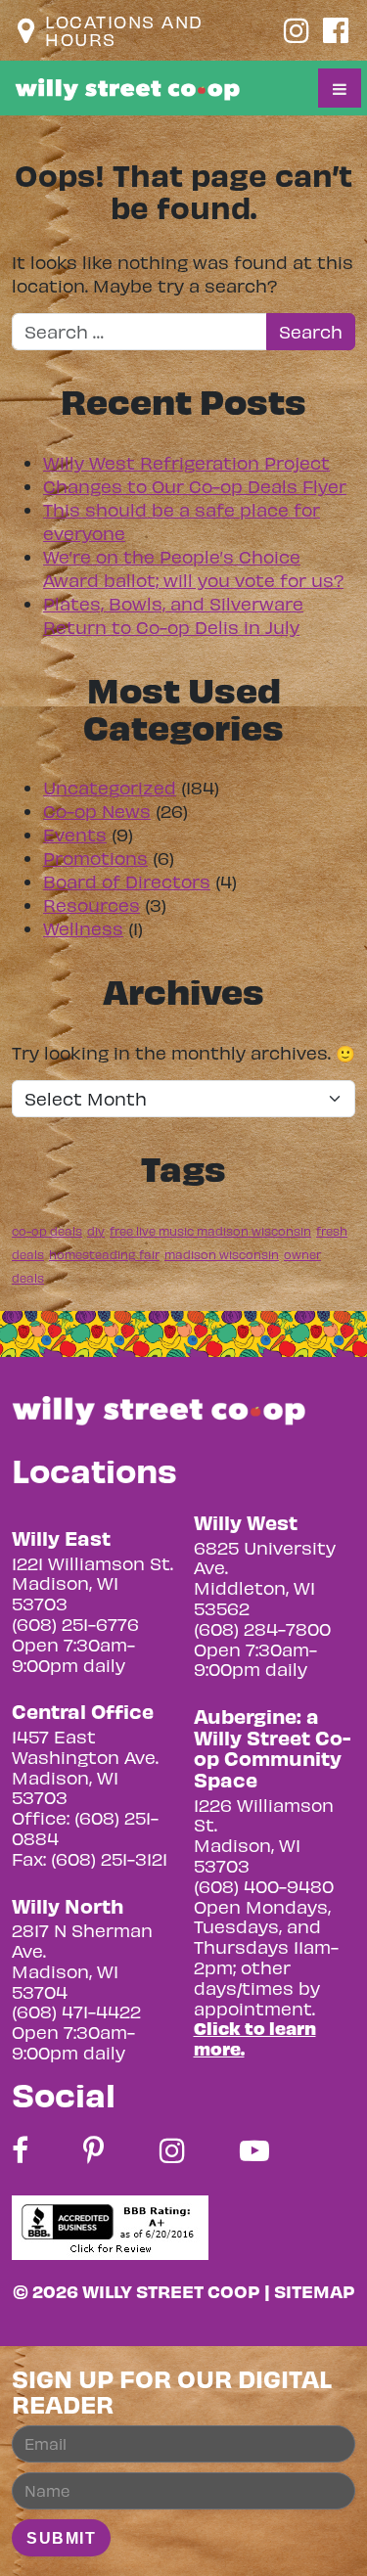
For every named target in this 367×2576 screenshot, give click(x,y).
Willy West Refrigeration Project (186, 462)
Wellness (83, 928)
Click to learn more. (255, 2038)
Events (75, 834)
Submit (61, 2538)
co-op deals (47, 1231)
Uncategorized (110, 787)
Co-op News (97, 811)
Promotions (95, 858)
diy (96, 1231)
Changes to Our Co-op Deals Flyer (195, 486)
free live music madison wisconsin (210, 1231)
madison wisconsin (222, 1254)
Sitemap (315, 2291)
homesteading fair (104, 1254)
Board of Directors (127, 881)
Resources (92, 904)
